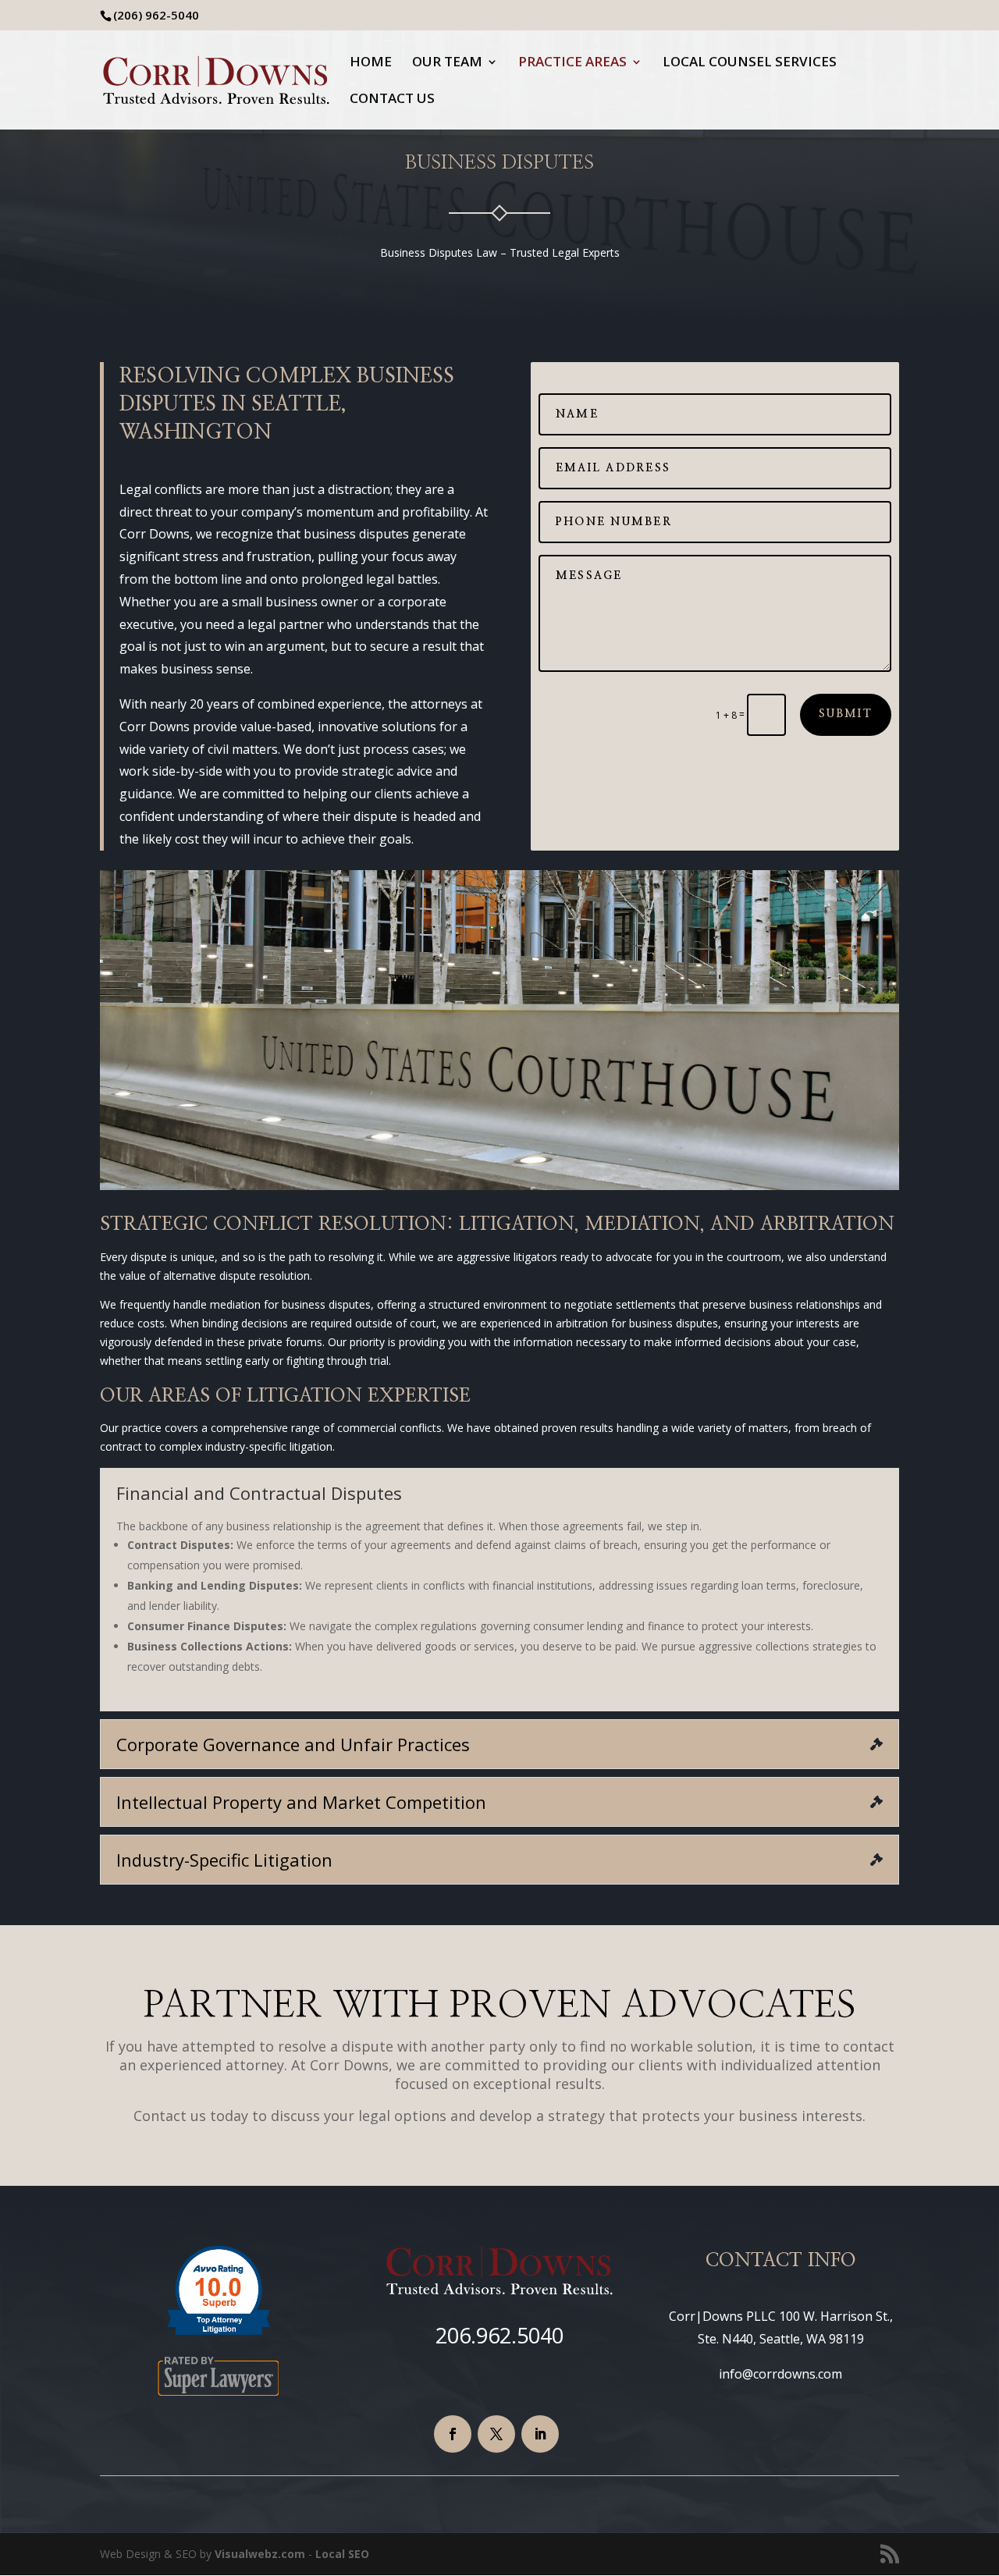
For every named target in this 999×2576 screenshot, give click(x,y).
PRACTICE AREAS (572, 63)
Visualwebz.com (261, 2554)
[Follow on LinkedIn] (540, 2434)
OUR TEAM (447, 63)
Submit (846, 714)
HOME (371, 63)
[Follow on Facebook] (453, 2434)
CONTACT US (392, 100)
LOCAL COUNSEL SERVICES (750, 63)
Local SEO (342, 2554)
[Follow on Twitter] (496, 2434)
